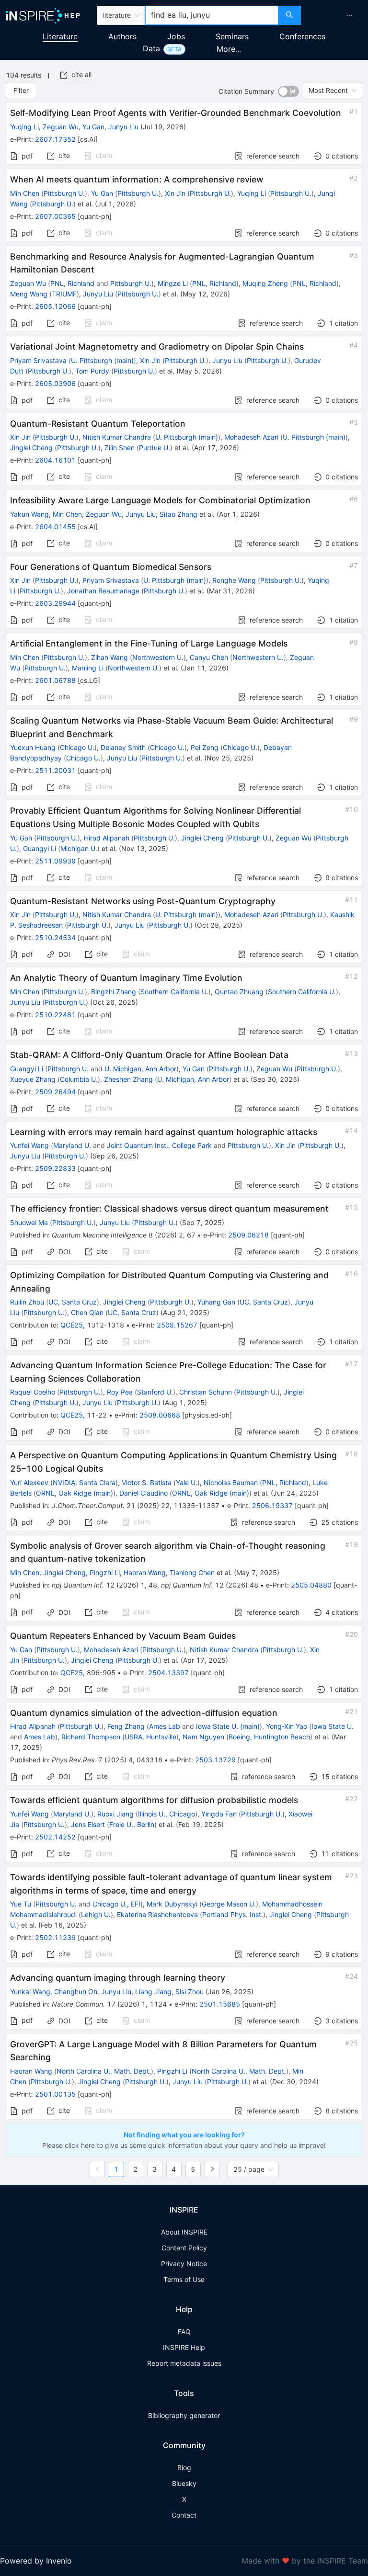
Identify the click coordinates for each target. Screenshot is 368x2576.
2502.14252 (55, 1837)
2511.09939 (55, 861)
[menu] (336, 15)
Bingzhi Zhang (114, 992)
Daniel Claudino (144, 1493)
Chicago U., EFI (116, 1904)
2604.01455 (55, 527)
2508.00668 (160, 1415)
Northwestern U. (158, 657)
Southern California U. (174, 992)
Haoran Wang (145, 1572)
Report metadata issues (184, 2363)
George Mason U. (229, 1904)
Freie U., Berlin (132, 1824)
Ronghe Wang (234, 580)
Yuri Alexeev (29, 1482)
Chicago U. (77, 747)
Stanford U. (155, 1392)
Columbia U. (79, 1079)
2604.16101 (55, 460)
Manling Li (88, 668)
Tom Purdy (92, 371)
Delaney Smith (123, 747)
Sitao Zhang (178, 514)
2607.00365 (55, 216)
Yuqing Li (24, 127)
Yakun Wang (29, 514)
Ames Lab (165, 1726)
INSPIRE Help (184, 2347)
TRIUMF (64, 294)
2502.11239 (55, 1937)
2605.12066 (55, 306)
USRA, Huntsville (150, 1737)
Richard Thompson (91, 1737)
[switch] (288, 91)
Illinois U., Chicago (167, 1814)
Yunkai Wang (30, 1992)
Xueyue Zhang (33, 1079)
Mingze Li (173, 283)
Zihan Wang (109, 657)
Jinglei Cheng (31, 448)
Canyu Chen (209, 657)
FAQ (184, 2332)
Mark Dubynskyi (172, 1904)
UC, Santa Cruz (73, 1302)
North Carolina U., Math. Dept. (104, 2071)
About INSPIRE (184, 2232)
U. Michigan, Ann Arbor (140, 1069)
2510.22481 (55, 1015)
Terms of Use (184, 2279)
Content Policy (184, 2248)
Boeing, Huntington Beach (269, 1737)
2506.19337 (272, 1505)
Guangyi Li (40, 848)
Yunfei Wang (29, 1145)
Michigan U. (79, 848)
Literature (60, 36)
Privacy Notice (184, 2264)
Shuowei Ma (29, 1222)
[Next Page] (212, 2169)
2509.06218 (248, 1235)
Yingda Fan (219, 1814)
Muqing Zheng (265, 283)
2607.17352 (55, 139)
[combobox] (212, 15)
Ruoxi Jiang (115, 1814)
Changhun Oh (76, 1992)
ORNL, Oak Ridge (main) (75, 1493)
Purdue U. (155, 448)
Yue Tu (21, 1904)
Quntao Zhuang (239, 992)
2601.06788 (55, 680)
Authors (122, 36)
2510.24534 (55, 937)
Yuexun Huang (33, 747)
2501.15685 (220, 2004)
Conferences (302, 36)
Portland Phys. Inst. (233, 1914)
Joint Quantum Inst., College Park (159, 1145)
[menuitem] (349, 15)
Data (151, 48)
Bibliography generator (184, 2415)
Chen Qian (87, 1312)
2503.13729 (215, 1760)
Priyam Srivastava (38, 360)
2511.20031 (55, 770)
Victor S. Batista (147, 1482)
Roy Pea (120, 1392)
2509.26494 (55, 1092)
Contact (184, 2515)
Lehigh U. (96, 1914)
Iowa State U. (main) (228, 1726)
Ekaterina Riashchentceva (157, 1914)
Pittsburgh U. (64, 193)
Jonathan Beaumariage (103, 591)
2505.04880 (311, 1585)
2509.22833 (55, 1168)
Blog (184, 2468)
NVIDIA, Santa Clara (84, 1482)
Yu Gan (93, 127)
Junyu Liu (123, 127)
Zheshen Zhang (128, 1079)
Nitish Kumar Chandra (117, 437)
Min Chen (25, 193)
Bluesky (184, 2483)
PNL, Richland (72, 283)
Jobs (176, 36)
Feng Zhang (126, 1726)
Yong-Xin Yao (287, 1726)
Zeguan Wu (61, 127)
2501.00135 (55, 2094)
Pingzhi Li (105, 1572)
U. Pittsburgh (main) (102, 360)
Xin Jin (175, 193)
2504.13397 (168, 1673)
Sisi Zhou (190, 1992)
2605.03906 (55, 383)
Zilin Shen (120, 448)
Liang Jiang (153, 1992)
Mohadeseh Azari (251, 437)
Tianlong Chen (192, 1572)
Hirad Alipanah (107, 838)
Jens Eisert (88, 1824)
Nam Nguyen (203, 1737)
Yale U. (187, 1482)
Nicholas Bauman (231, 1482)
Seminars (232, 36)
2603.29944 (55, 603)
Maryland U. (72, 1145)
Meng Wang (29, 294)
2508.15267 (177, 1325)
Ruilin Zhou (27, 1302)
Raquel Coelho (33, 1392)
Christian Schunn (206, 1392)
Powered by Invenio (36, 2561)
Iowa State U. (333, 1726)
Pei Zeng (205, 747)
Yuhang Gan (216, 1302)
